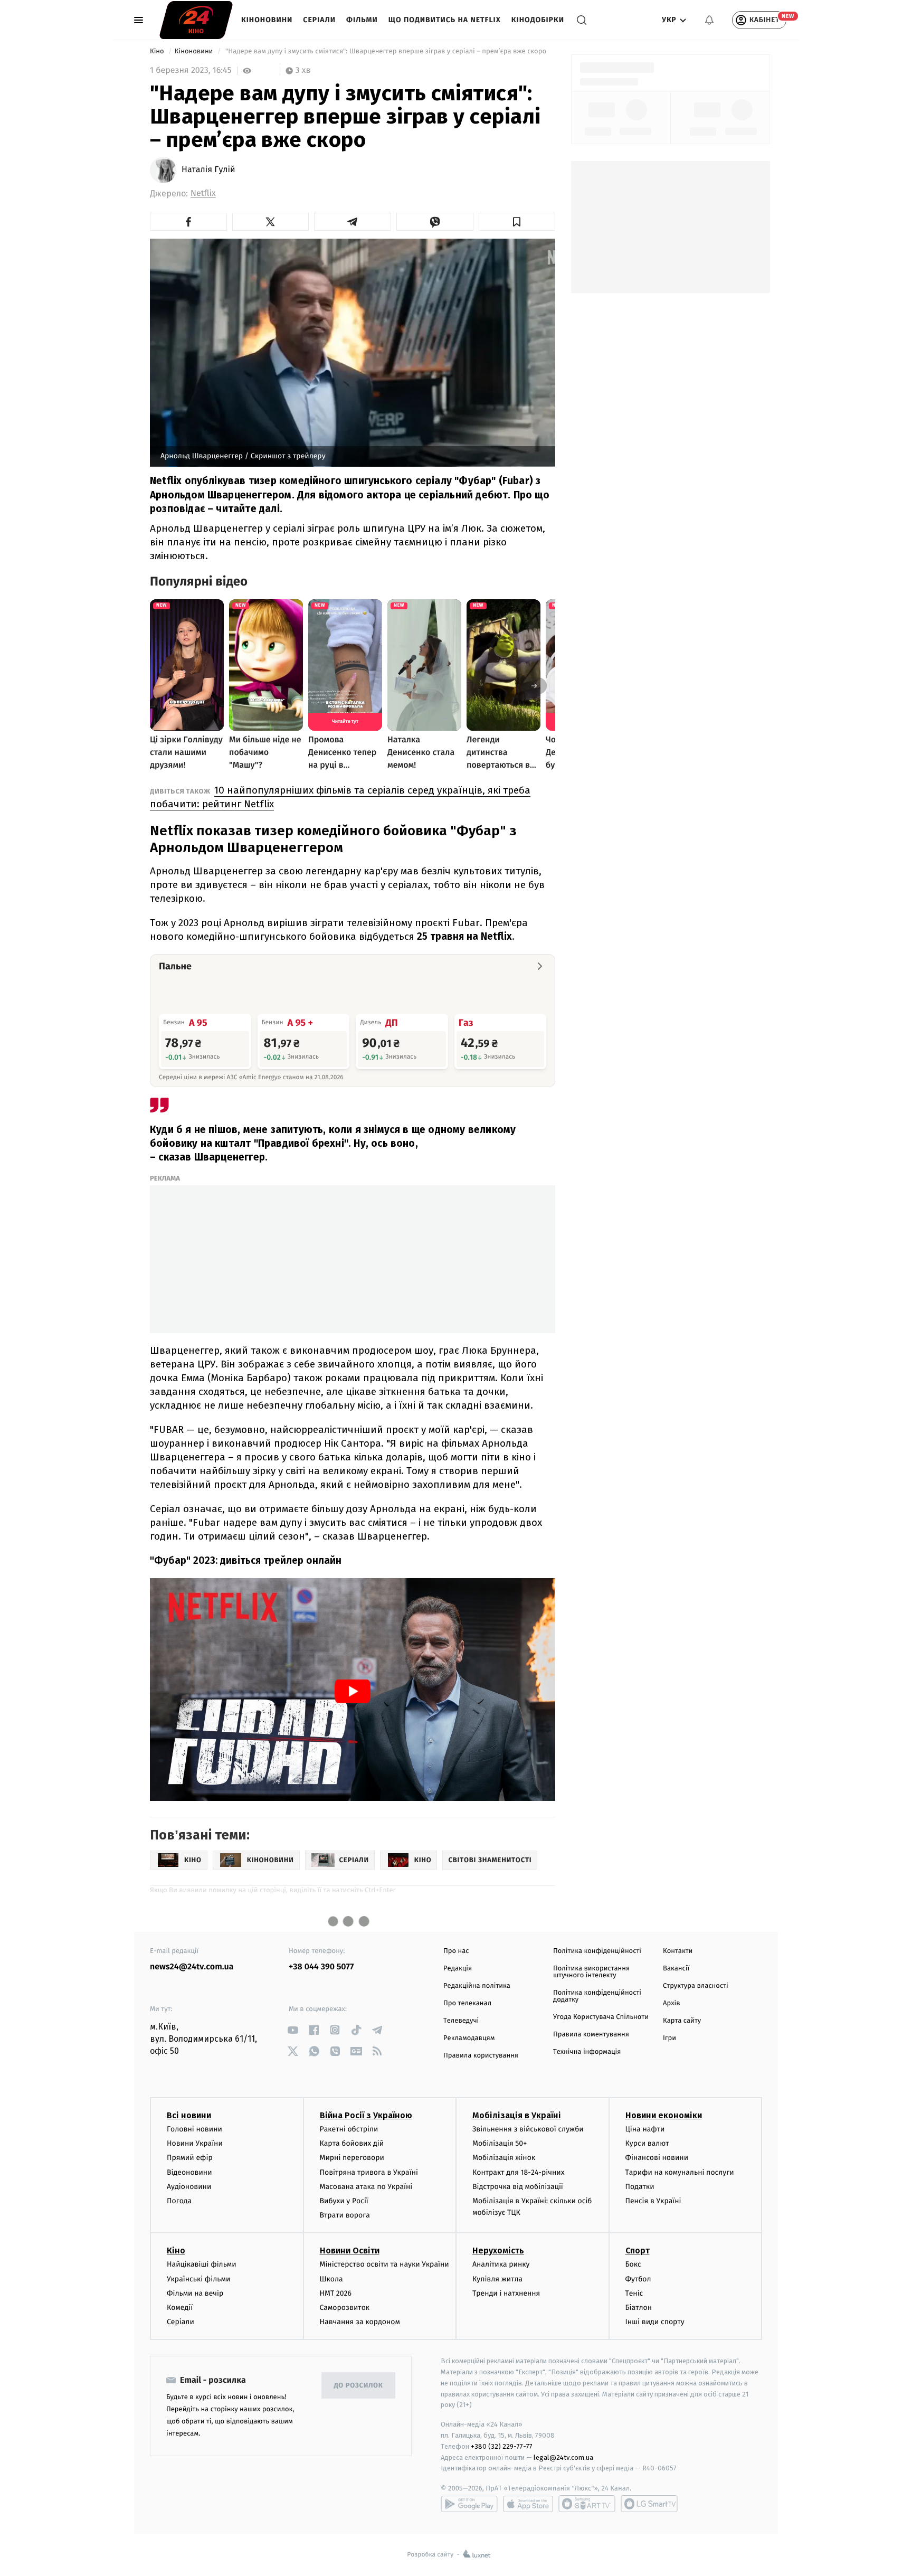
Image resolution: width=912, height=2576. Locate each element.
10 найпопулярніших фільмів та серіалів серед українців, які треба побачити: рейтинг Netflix (340, 797)
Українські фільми (198, 2279)
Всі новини (189, 2115)
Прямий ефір (190, 2158)
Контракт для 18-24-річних (518, 2172)
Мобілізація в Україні (517, 2115)
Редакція (458, 1969)
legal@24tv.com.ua (563, 2457)
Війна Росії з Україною (366, 2115)
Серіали (319, 20)
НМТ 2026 (336, 2293)
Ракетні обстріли (349, 2129)
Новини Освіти (350, 2251)
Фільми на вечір (195, 2293)
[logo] (196, 20)
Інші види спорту (655, 2322)
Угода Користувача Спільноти (601, 2017)
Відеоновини (189, 2172)
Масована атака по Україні (366, 2187)
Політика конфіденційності (597, 1951)
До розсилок (359, 2386)
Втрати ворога (345, 2215)
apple (528, 2504)
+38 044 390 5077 (321, 1967)
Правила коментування (591, 2035)
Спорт (638, 2251)
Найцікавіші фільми (202, 2264)
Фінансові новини (657, 2158)
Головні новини (194, 2129)
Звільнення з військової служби (528, 2129)
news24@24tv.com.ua (192, 1967)
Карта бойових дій (352, 2143)
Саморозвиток (345, 2308)
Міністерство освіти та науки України (384, 2264)
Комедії (180, 2308)
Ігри (669, 2038)
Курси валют (647, 2143)
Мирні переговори (352, 2158)
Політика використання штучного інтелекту (591, 1972)
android (469, 2504)
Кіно (158, 51)
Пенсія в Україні (653, 2201)
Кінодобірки (538, 20)
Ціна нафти (645, 2129)
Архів (671, 2003)
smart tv (587, 2504)
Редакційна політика (477, 1986)
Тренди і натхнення (506, 2293)
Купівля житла (497, 2279)
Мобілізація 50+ (500, 2143)
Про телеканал (467, 2003)
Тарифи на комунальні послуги (680, 2172)
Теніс (634, 2293)
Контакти (678, 1951)
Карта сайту (682, 2021)
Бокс (633, 2264)
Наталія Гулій (208, 170)
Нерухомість (498, 2251)
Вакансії (676, 1969)
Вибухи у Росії (344, 2201)
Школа (331, 2279)
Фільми (362, 20)
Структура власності (696, 1986)
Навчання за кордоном (360, 2322)
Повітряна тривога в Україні (369, 2172)
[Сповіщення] (709, 20)
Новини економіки (664, 2115)
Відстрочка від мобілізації (518, 2187)
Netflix (203, 194)
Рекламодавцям (469, 2038)
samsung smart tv (649, 2504)
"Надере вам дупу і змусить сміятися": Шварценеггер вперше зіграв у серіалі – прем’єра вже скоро (386, 51)
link (293, 2030)
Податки (640, 2187)
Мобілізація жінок (504, 2158)
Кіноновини (267, 20)
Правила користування (481, 2056)
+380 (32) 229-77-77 (502, 2446)
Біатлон (639, 2308)
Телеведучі (461, 2021)
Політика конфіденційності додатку (597, 1996)
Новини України (195, 2143)
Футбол (638, 2279)
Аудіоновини (189, 2187)
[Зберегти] (517, 222)
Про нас (456, 1951)
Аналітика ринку (501, 2264)
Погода (179, 2201)
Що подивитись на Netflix (445, 20)
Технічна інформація (587, 2052)
